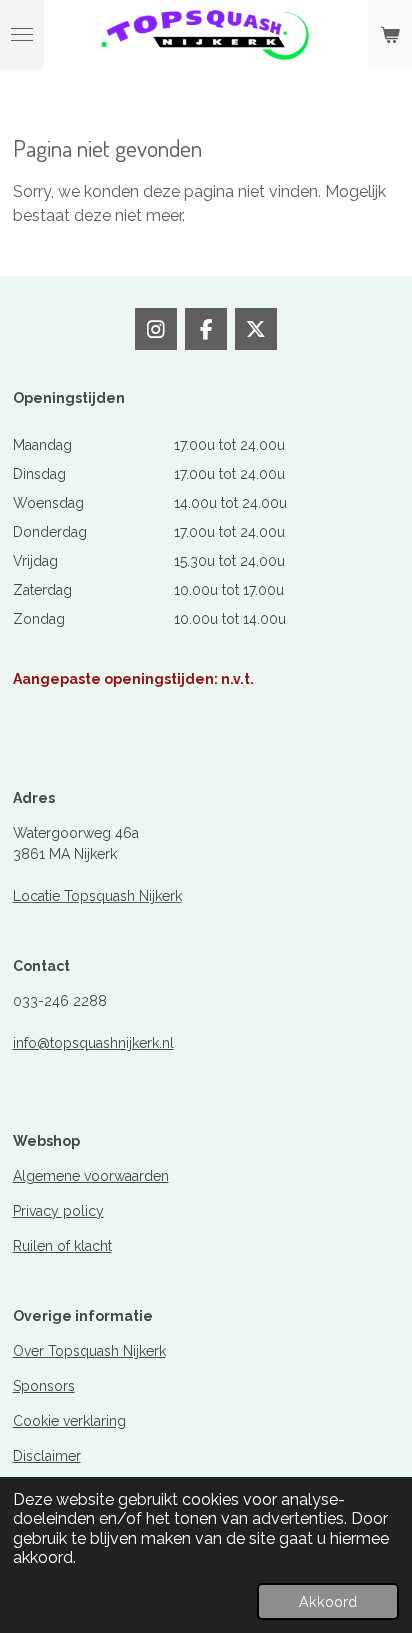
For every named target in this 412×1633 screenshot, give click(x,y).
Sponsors (44, 1386)
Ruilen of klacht (62, 1246)
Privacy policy (58, 1211)
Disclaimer (47, 1456)
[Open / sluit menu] (22, 35)
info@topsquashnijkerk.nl (93, 1043)
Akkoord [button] (328, 1601)
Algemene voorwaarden (91, 1176)
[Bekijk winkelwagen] (390, 35)
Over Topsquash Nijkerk (89, 1351)
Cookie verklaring (69, 1421)
